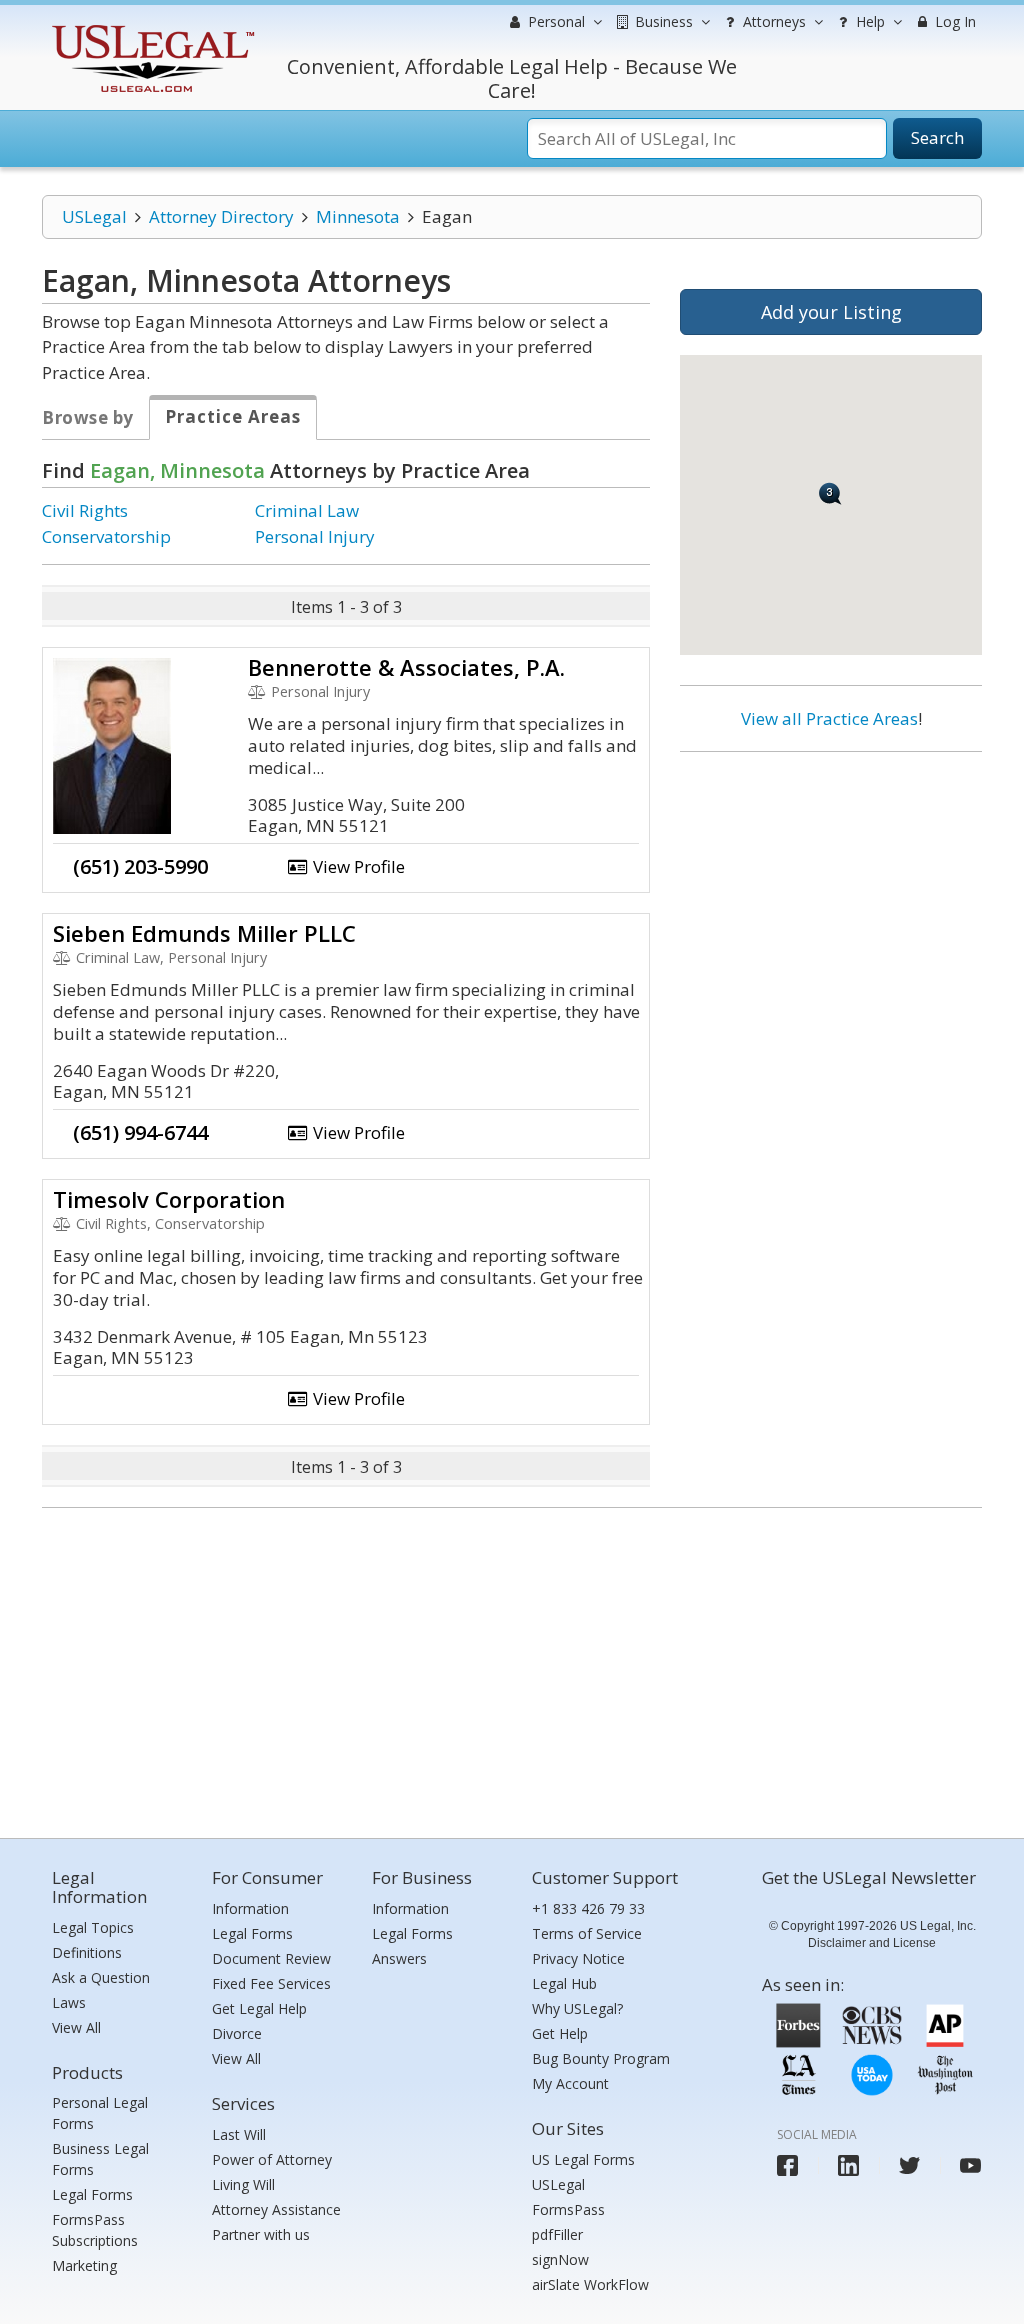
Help (868, 21)
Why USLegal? (577, 2008)
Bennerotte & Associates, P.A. (406, 667)
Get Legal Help (259, 2008)
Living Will (243, 2184)
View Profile (357, 866)
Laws (69, 2002)
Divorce (237, 2033)
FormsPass (568, 2209)
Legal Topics (93, 1927)
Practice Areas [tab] (233, 416)
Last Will (239, 2134)
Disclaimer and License (872, 1943)
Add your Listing (831, 312)
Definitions (87, 1952)
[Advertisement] (831, 897)
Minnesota (358, 216)
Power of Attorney (272, 2159)
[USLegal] (150, 27)
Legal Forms (92, 2194)
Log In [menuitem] (953, 21)
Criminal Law (307, 510)
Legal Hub (564, 1983)
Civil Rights (85, 510)
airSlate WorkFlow (590, 2284)
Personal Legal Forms (100, 2113)
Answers (399, 1958)
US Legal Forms (583, 2159)
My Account (570, 2083)
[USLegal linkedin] (848, 2165)
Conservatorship (106, 536)
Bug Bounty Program (601, 2058)
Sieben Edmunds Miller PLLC (204, 933)
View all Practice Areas (829, 718)
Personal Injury (315, 536)
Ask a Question (101, 1977)
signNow (560, 2259)
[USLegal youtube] (970, 2165)
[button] (830, 493)
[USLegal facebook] (787, 2165)
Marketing (84, 2265)
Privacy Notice (578, 1958)
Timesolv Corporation (169, 1199)
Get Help (560, 2033)
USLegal (94, 216)
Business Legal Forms (100, 2159)
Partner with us (261, 2234)
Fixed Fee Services (271, 1983)
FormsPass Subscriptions (95, 2230)
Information (250, 1908)
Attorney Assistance (276, 2209)
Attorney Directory (221, 216)
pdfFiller (557, 2234)
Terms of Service (587, 1933)
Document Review (271, 1958)
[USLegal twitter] (909, 2165)
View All (76, 2027)
